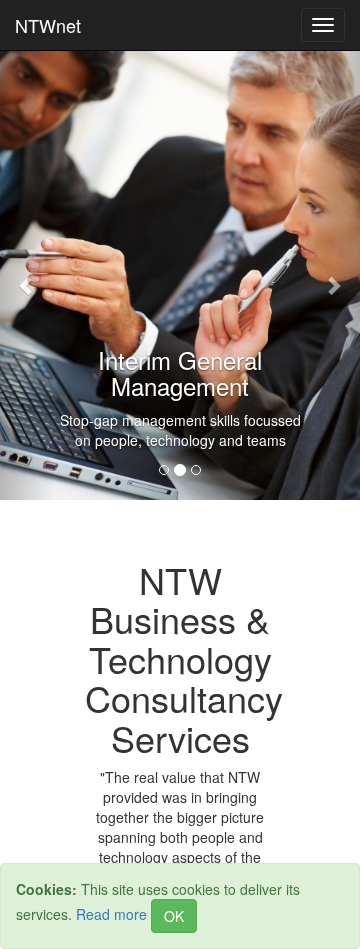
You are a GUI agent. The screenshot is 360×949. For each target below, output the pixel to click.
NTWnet (48, 25)
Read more (111, 914)
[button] (27, 275)
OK (174, 916)
